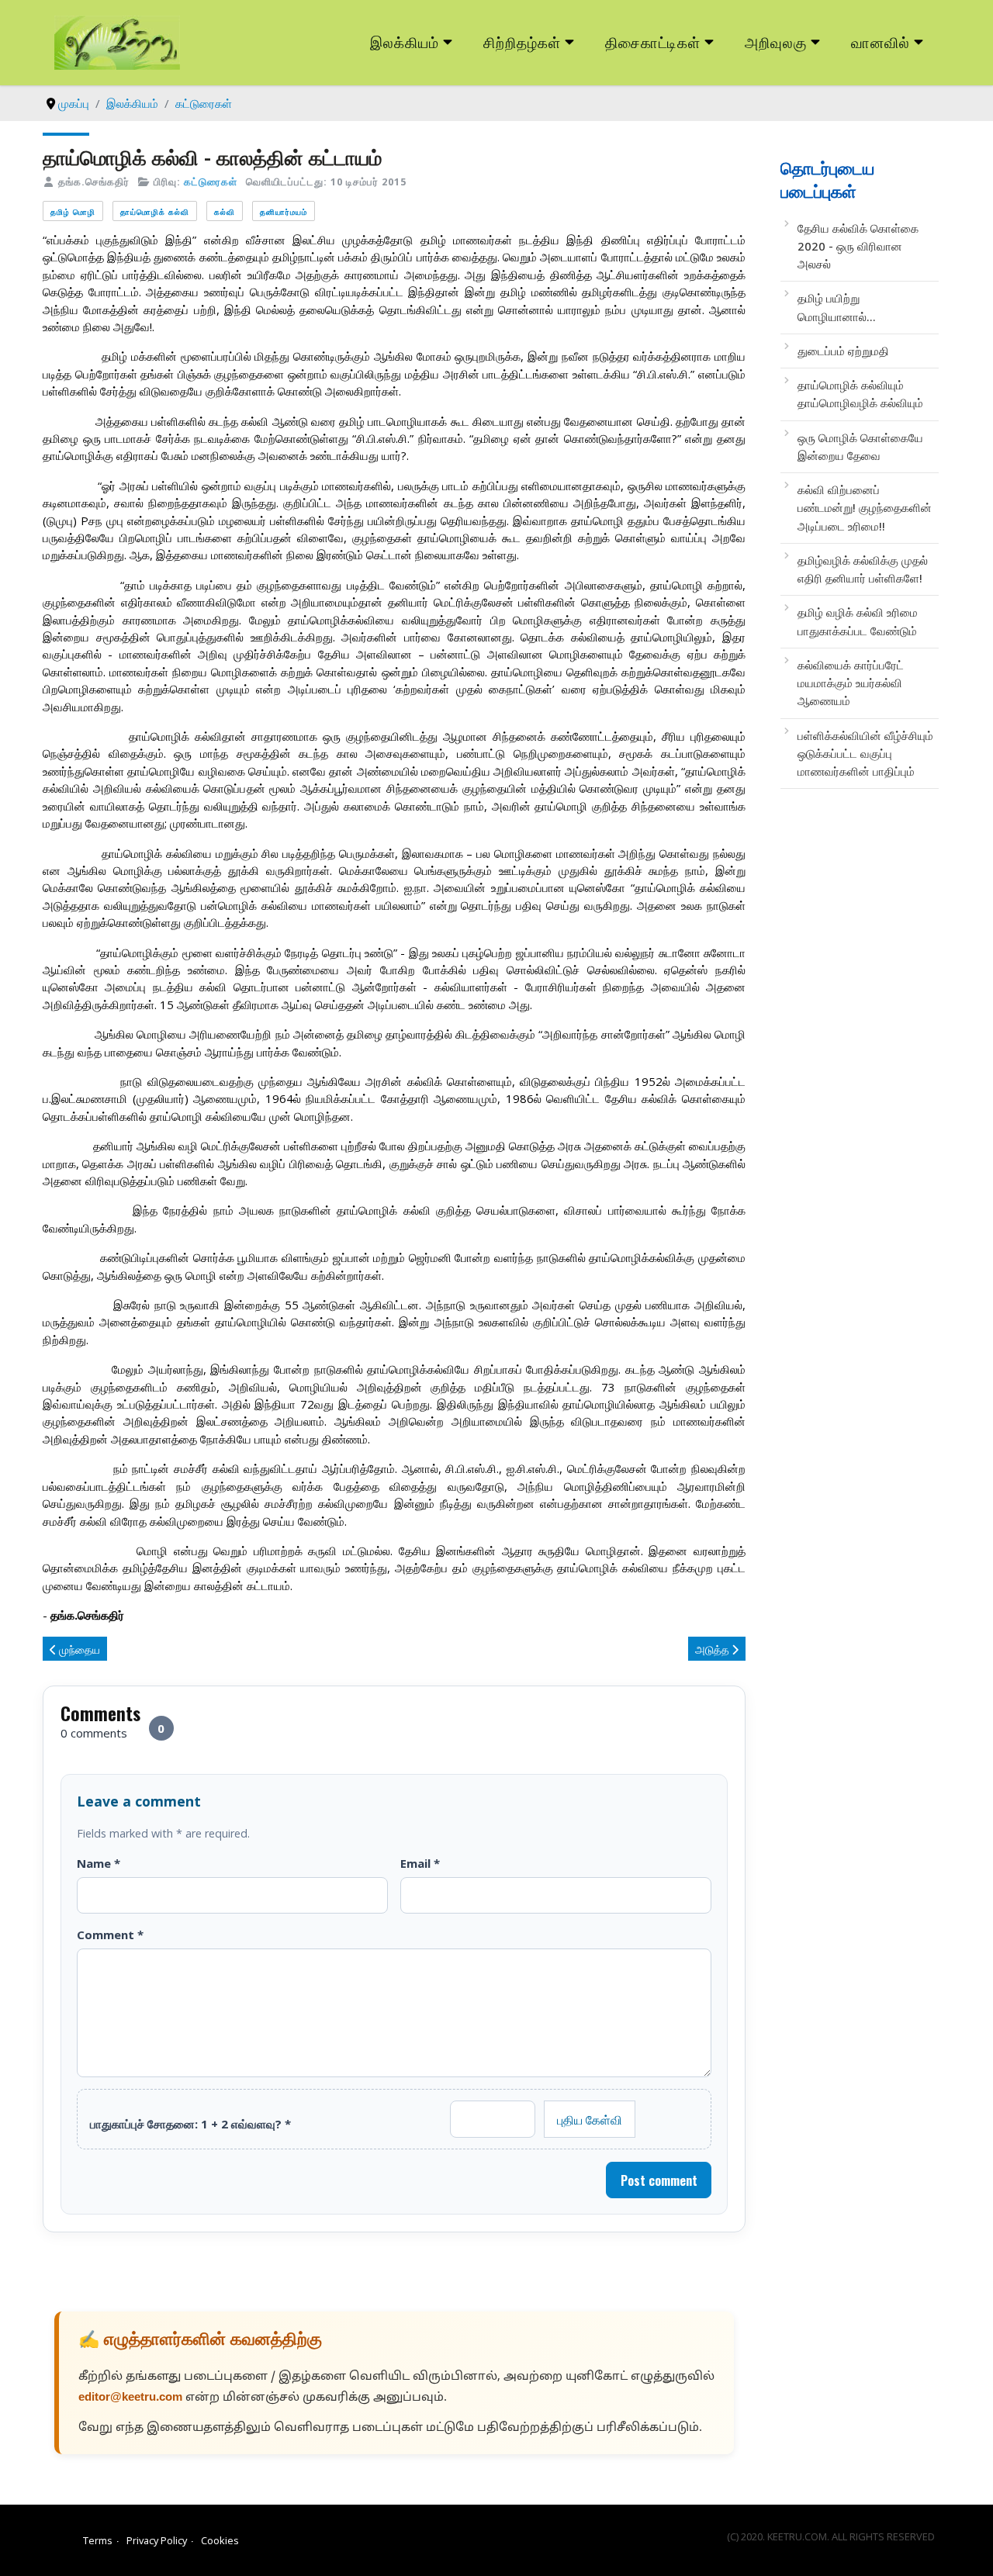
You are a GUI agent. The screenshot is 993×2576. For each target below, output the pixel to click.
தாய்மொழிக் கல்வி (155, 211)
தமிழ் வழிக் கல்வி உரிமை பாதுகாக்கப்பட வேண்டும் (858, 621)
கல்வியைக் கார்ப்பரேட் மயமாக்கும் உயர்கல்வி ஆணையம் (851, 683)
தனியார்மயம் (284, 211)
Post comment (659, 2180)
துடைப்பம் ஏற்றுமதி (843, 351)
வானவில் (881, 41)
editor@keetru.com (130, 2398)
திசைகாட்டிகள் (653, 41)
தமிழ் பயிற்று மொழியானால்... (837, 307)
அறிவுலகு (776, 41)
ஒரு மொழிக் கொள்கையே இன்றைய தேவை (860, 446)
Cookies (220, 2540)
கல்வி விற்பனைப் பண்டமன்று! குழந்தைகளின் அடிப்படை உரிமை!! (865, 508)
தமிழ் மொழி (73, 211)
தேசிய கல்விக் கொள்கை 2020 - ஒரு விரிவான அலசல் (858, 246)
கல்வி (225, 211)
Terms (98, 2540)
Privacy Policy (157, 2540)
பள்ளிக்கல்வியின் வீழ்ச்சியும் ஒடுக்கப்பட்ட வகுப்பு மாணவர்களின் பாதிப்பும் (865, 754)
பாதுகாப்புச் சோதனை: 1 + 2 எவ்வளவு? (190, 2124)
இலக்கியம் (405, 41)
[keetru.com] (117, 41)
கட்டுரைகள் (211, 182)
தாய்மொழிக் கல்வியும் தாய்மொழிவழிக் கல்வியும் (860, 394)
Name (99, 1863)
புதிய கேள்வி (590, 2119)
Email (420, 1863)
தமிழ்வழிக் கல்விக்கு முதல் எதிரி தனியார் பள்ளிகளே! (863, 569)
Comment (110, 1935)
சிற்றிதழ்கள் (522, 41)
